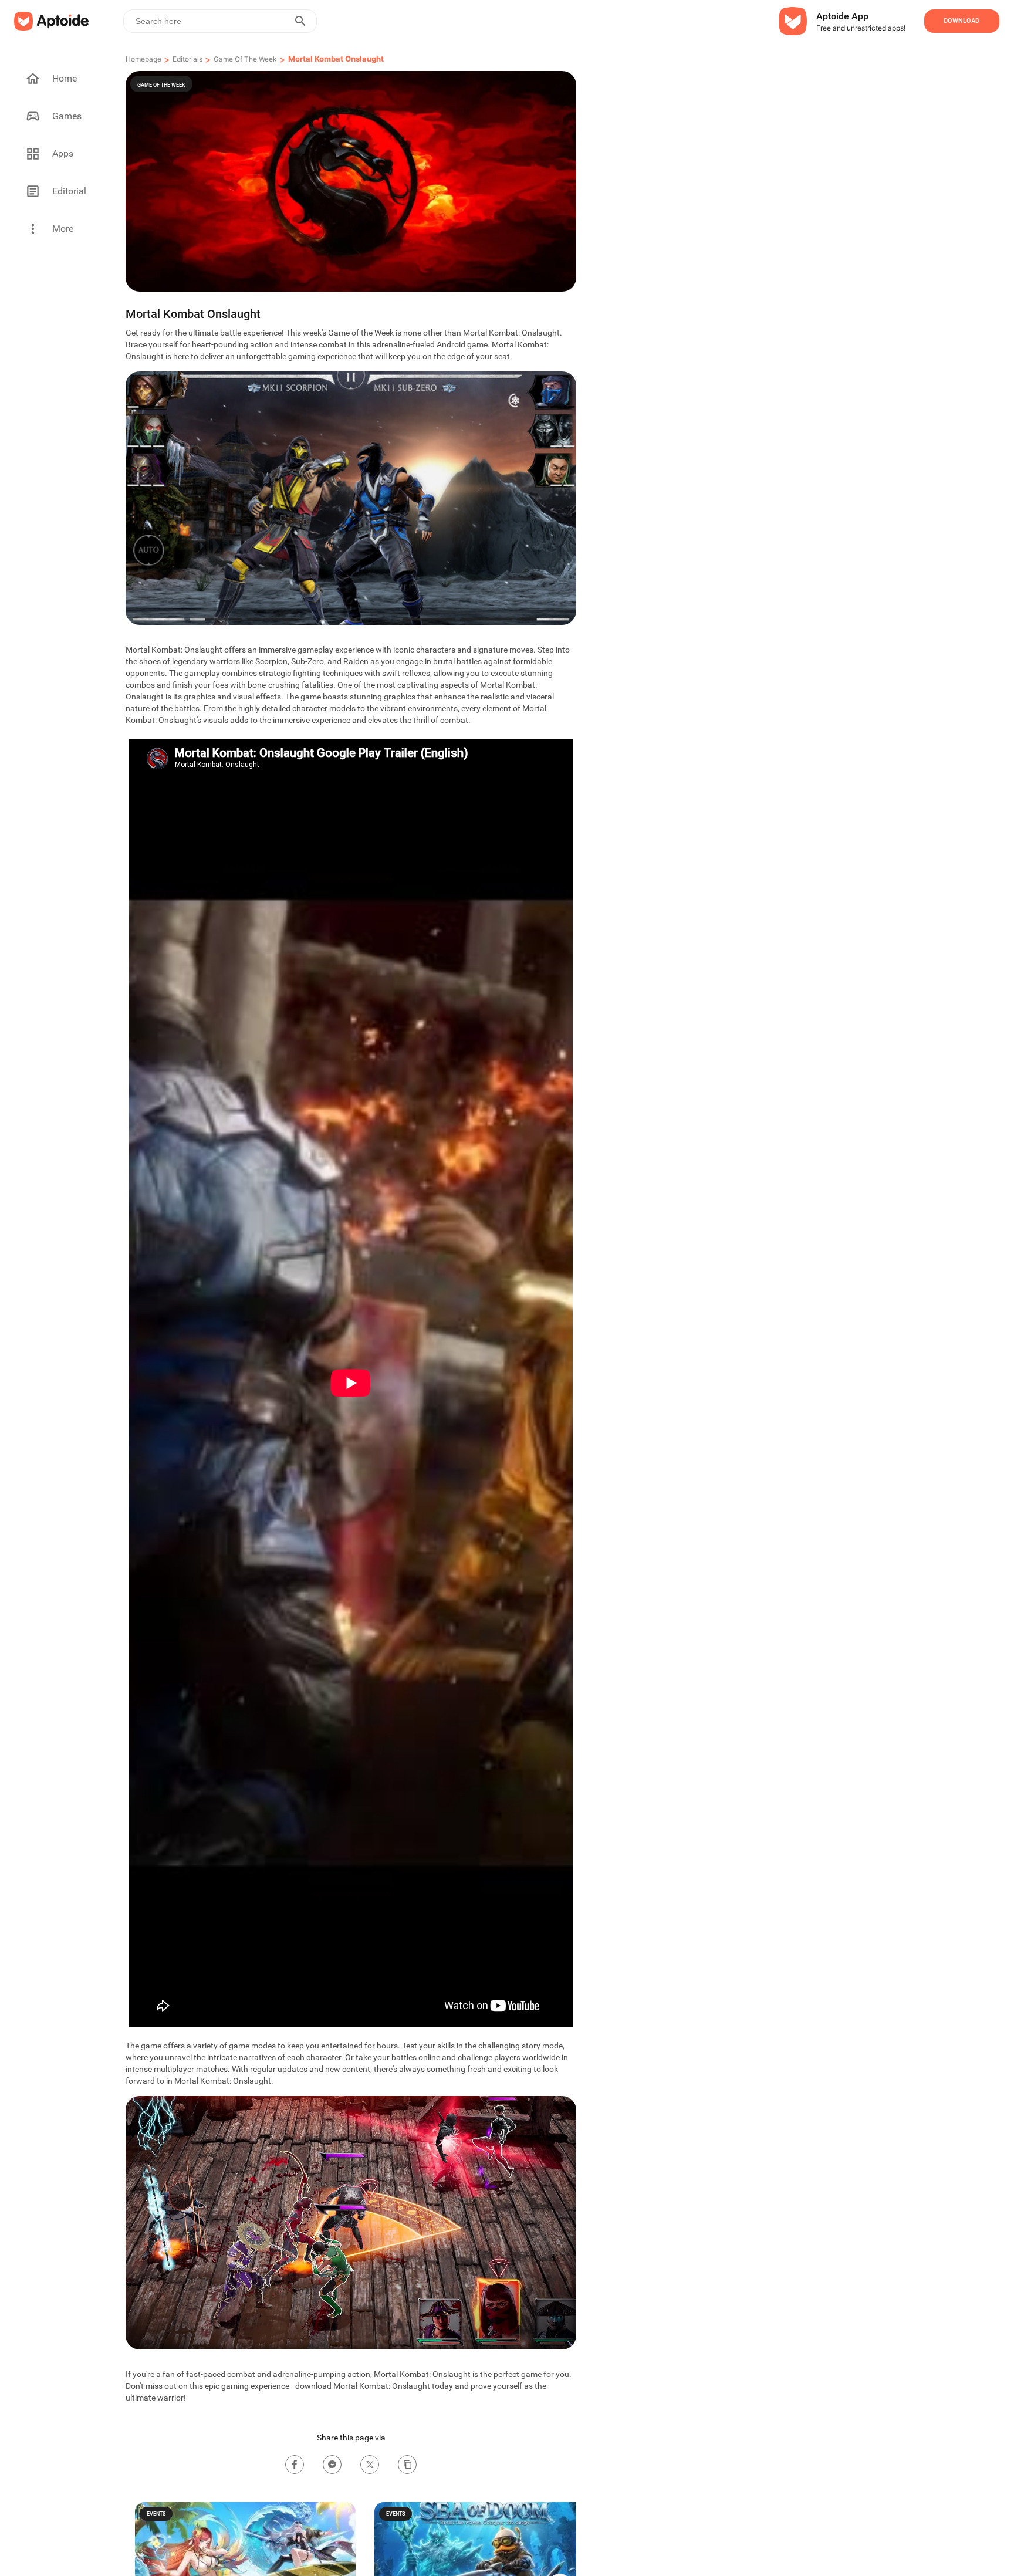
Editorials (187, 59)
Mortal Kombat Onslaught (336, 59)
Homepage (143, 59)
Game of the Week (245, 59)
